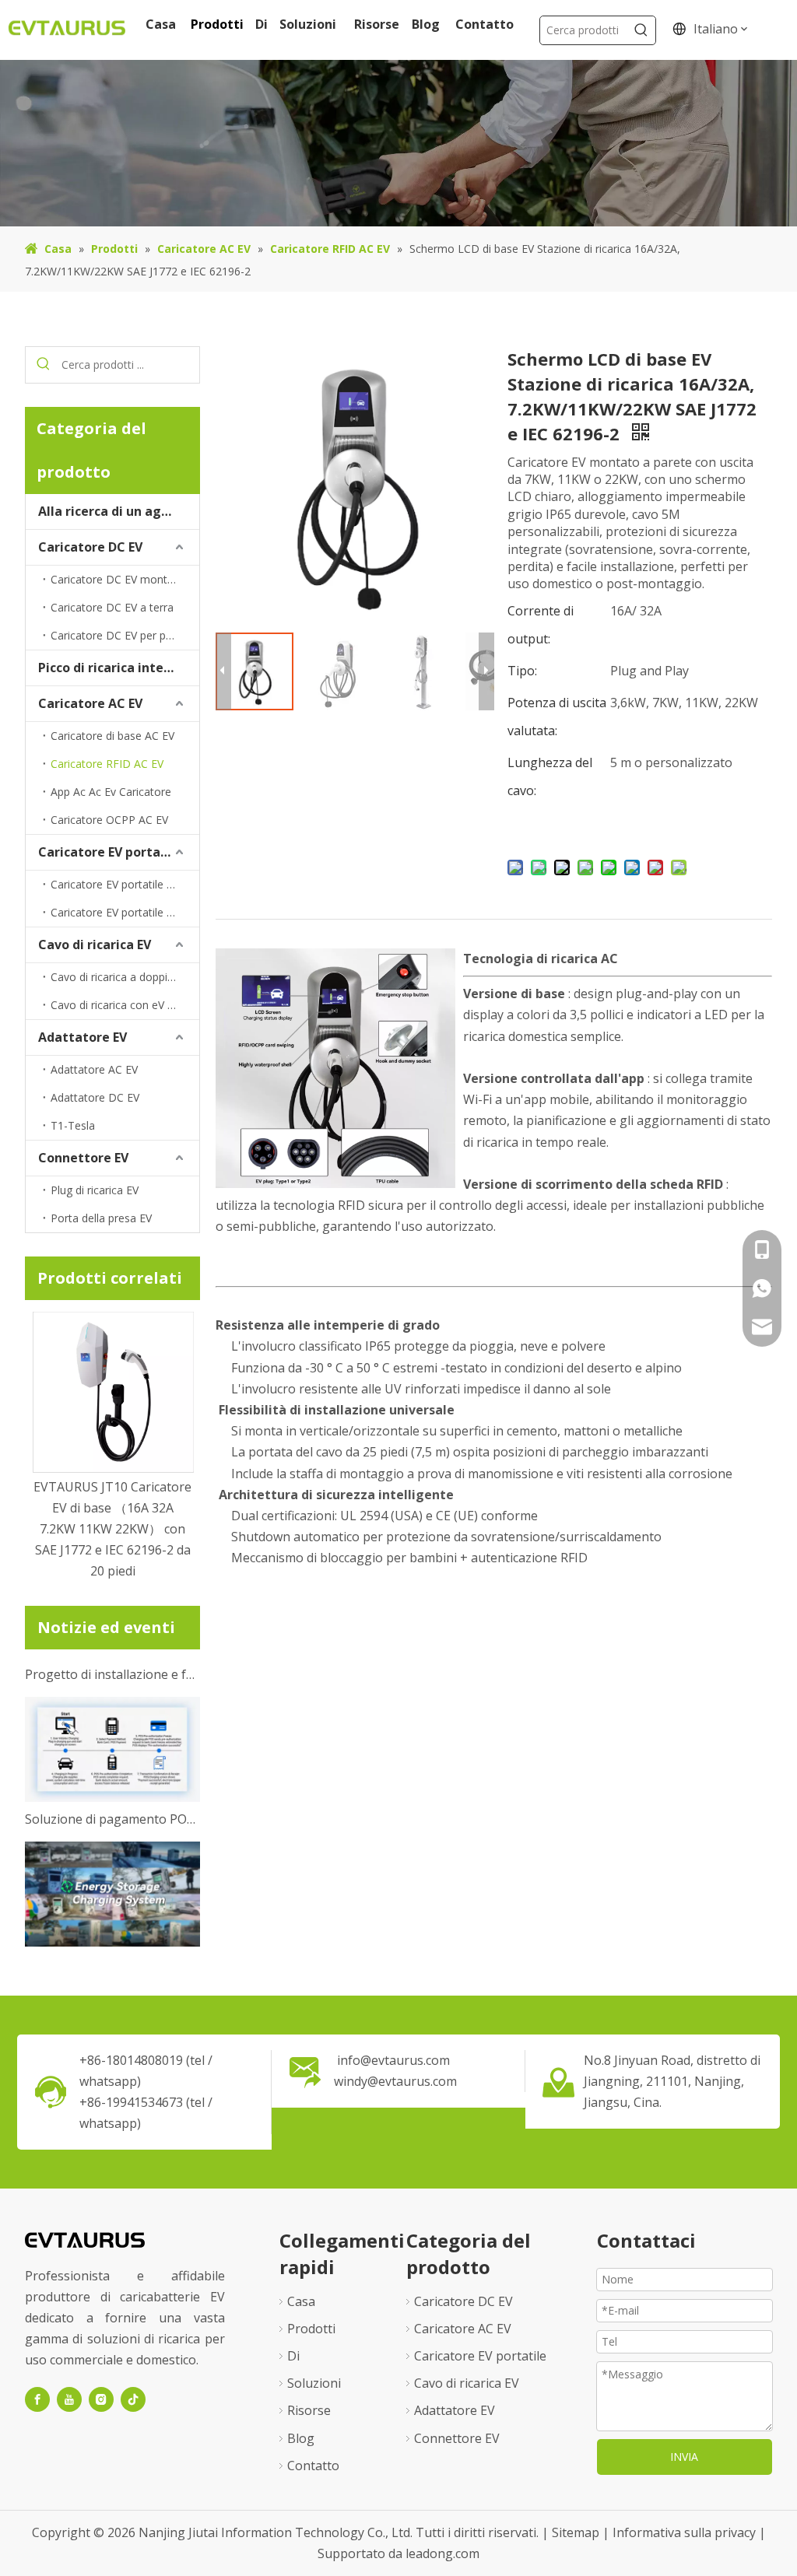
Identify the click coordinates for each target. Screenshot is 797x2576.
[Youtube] (69, 2399)
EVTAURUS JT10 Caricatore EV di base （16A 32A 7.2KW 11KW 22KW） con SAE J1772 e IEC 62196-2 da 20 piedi (112, 1529)
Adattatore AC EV (94, 1069)
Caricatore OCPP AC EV (109, 820)
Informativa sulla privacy (686, 2532)
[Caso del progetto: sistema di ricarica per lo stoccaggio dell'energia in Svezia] (112, 1926)
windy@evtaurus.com (395, 2081)
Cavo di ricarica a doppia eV (120, 977)
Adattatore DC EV (95, 1097)
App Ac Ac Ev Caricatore (111, 792)
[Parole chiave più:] (641, 30)
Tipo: (522, 671)
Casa (301, 2301)
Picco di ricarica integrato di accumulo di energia (119, 668)
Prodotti (311, 2329)
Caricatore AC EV (90, 703)
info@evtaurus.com (393, 2060)
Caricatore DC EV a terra (112, 607)
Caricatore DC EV (90, 547)
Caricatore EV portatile (110, 852)
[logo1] (85, 2239)
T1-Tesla (73, 1125)
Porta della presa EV (101, 1218)
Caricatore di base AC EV (112, 736)
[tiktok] (133, 2399)
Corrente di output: (541, 625)
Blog (301, 2438)
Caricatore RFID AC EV (107, 764)
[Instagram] (101, 2399)
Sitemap (577, 2532)
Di (293, 2356)
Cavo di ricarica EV (95, 945)
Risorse (309, 2410)
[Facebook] (37, 2399)
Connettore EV (83, 1158)
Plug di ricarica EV (95, 1190)
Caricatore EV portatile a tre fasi (125, 912)
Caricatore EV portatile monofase (125, 884)
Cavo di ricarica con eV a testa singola (125, 1005)
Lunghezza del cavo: (550, 776)
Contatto (313, 2466)
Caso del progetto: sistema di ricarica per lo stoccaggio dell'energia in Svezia (113, 1947)
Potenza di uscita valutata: (557, 717)
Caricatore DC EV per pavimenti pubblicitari (125, 635)
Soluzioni (314, 2383)
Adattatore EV (83, 1037)
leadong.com (442, 2553)
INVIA (684, 2457)
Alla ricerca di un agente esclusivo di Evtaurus (119, 511)
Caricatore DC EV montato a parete (125, 579)
